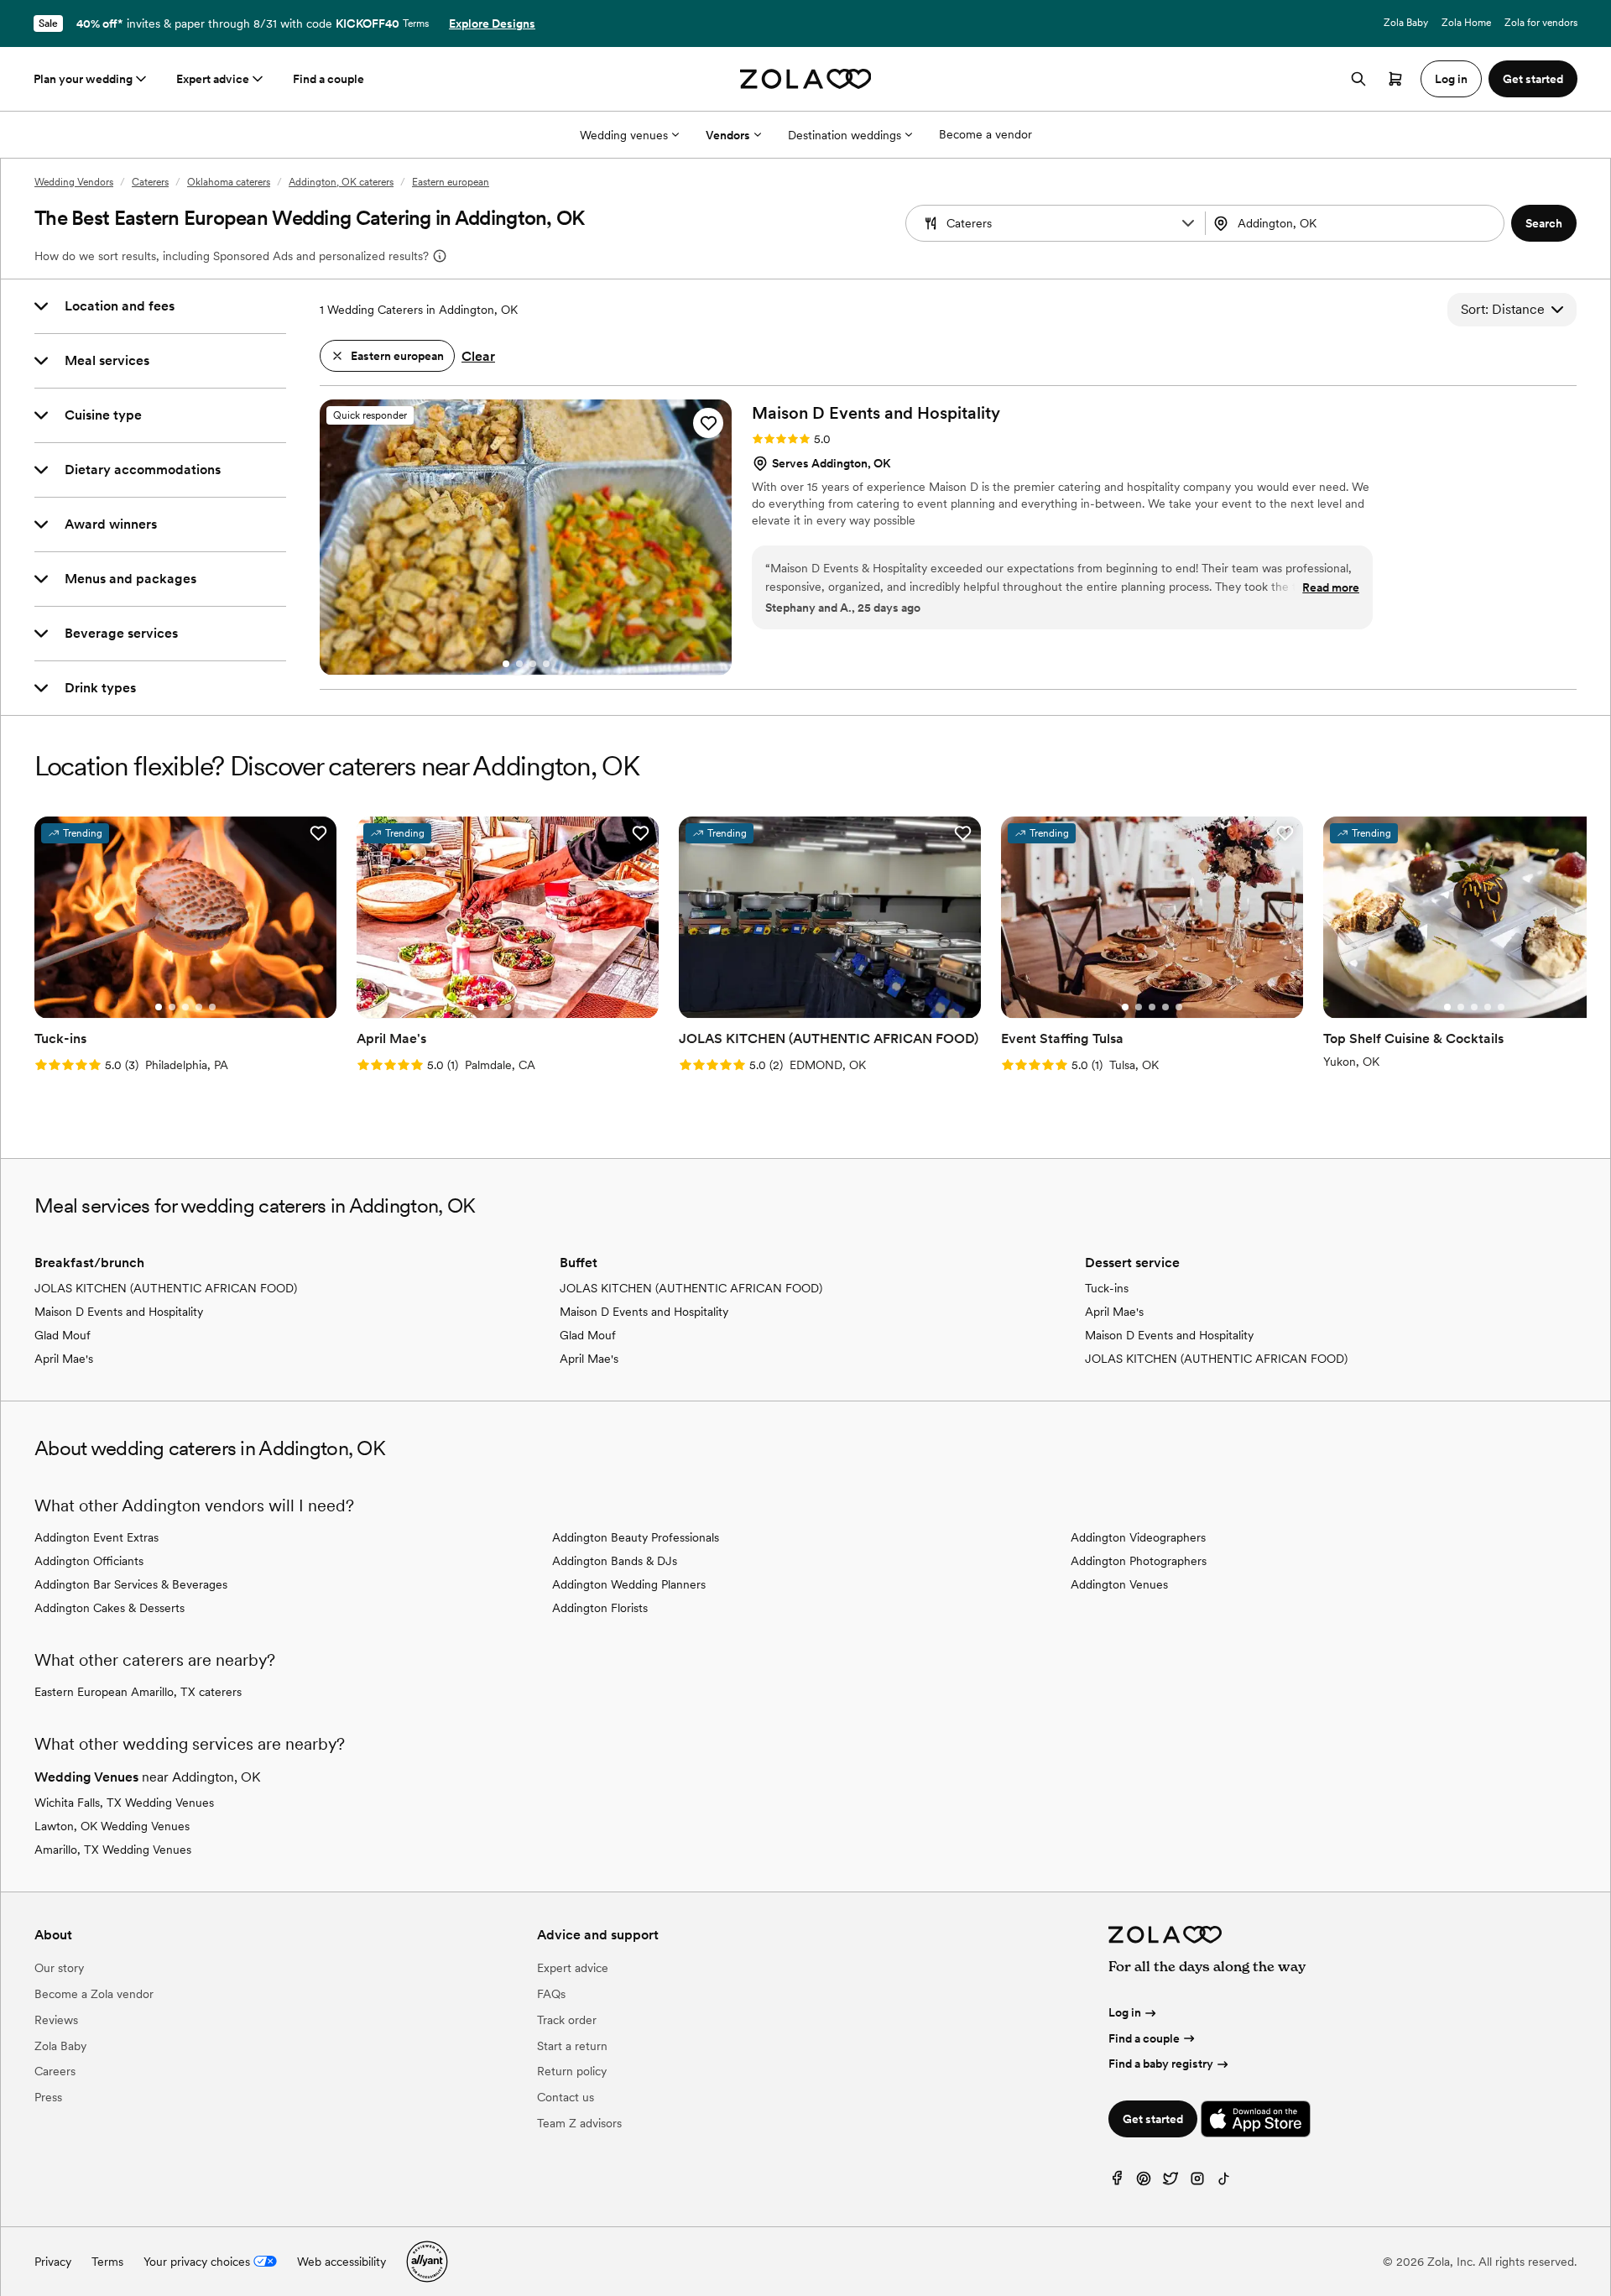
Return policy (572, 2071)
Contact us (566, 2097)
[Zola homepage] (806, 79)
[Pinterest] (1144, 2182)
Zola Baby (1406, 23)
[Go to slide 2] (519, 664)
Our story (59, 1968)
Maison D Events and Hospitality (119, 1312)
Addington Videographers (1138, 1537)
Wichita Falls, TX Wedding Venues (124, 1803)
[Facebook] (1117, 2182)
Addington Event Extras (96, 1537)
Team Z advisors (579, 2123)
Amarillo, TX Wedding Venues (113, 1850)
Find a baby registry (1161, 2064)
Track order (567, 2020)
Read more (1331, 587)
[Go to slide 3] (533, 664)
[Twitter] (1170, 2182)
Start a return (572, 2046)
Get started (1153, 2119)
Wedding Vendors (74, 182)
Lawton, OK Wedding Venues (112, 1826)
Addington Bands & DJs (615, 1561)
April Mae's (64, 1359)
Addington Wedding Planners (629, 1584)
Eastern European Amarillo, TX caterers (138, 1692)
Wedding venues (624, 135)
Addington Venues (1119, 1584)
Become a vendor (985, 134)
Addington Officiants (89, 1561)
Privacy (53, 2262)
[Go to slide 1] (506, 664)
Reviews (56, 2020)
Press (48, 2097)
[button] (1188, 223)
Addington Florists (600, 1608)
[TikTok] (1224, 2182)
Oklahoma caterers (229, 182)
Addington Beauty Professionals (636, 1537)
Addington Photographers (1139, 1561)
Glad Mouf (63, 1335)
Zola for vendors (1541, 23)
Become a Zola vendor (94, 1994)
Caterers (150, 182)
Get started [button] (1533, 79)
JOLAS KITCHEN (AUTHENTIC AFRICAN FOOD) (166, 1288)
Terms (416, 23)
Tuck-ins (1107, 1288)
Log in (1125, 2012)
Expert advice (213, 79)
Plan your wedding (83, 79)
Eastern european (451, 182)
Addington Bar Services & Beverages (131, 1584)
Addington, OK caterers (341, 182)
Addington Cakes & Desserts (109, 1608)
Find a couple (328, 79)
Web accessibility (341, 2262)
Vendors (728, 135)
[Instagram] (1197, 2182)
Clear (478, 356)
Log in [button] (1451, 79)
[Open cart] (1395, 79)
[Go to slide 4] (546, 664)
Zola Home (1466, 23)
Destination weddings (845, 135)
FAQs (551, 1994)
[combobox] (1357, 223)
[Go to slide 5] (212, 1007)
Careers (55, 2071)
